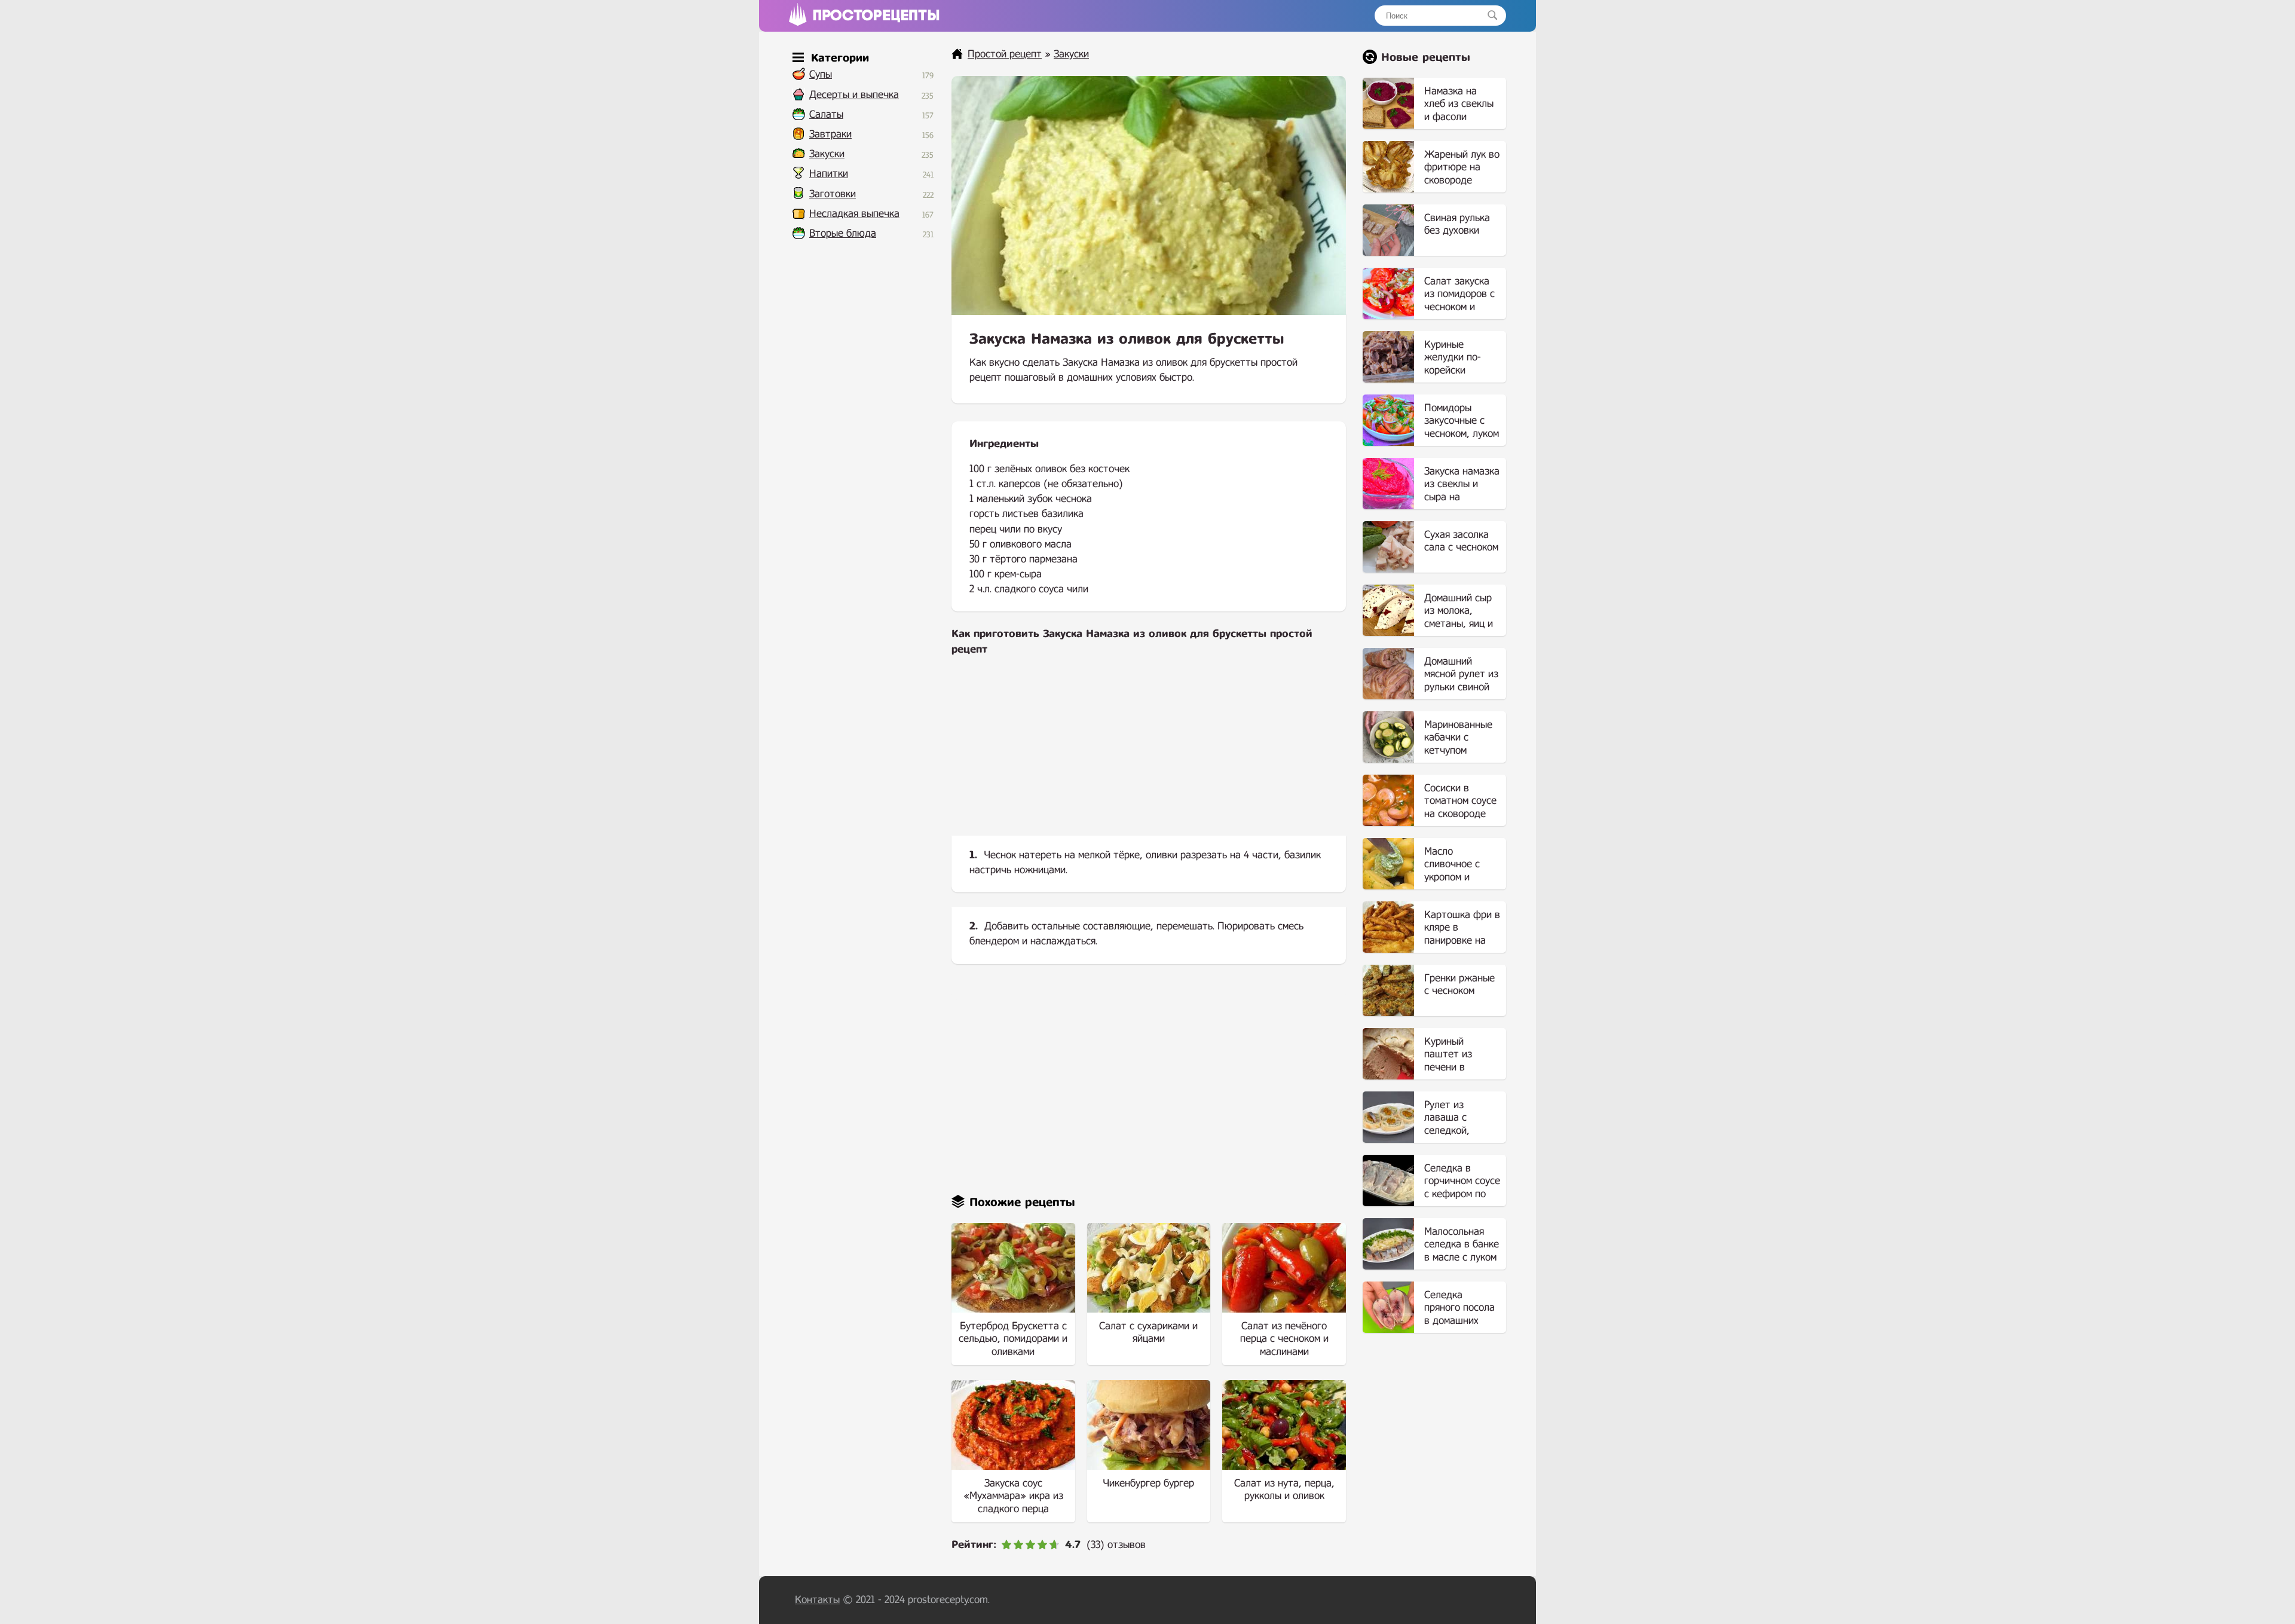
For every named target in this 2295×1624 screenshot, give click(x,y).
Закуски (827, 154)
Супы (821, 74)
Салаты (826, 114)
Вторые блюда (843, 233)
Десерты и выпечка (854, 95)
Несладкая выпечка (854, 214)
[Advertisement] (1149, 756)
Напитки (829, 174)
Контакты (817, 1600)
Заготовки (833, 194)
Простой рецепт (1005, 54)
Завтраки (830, 134)
